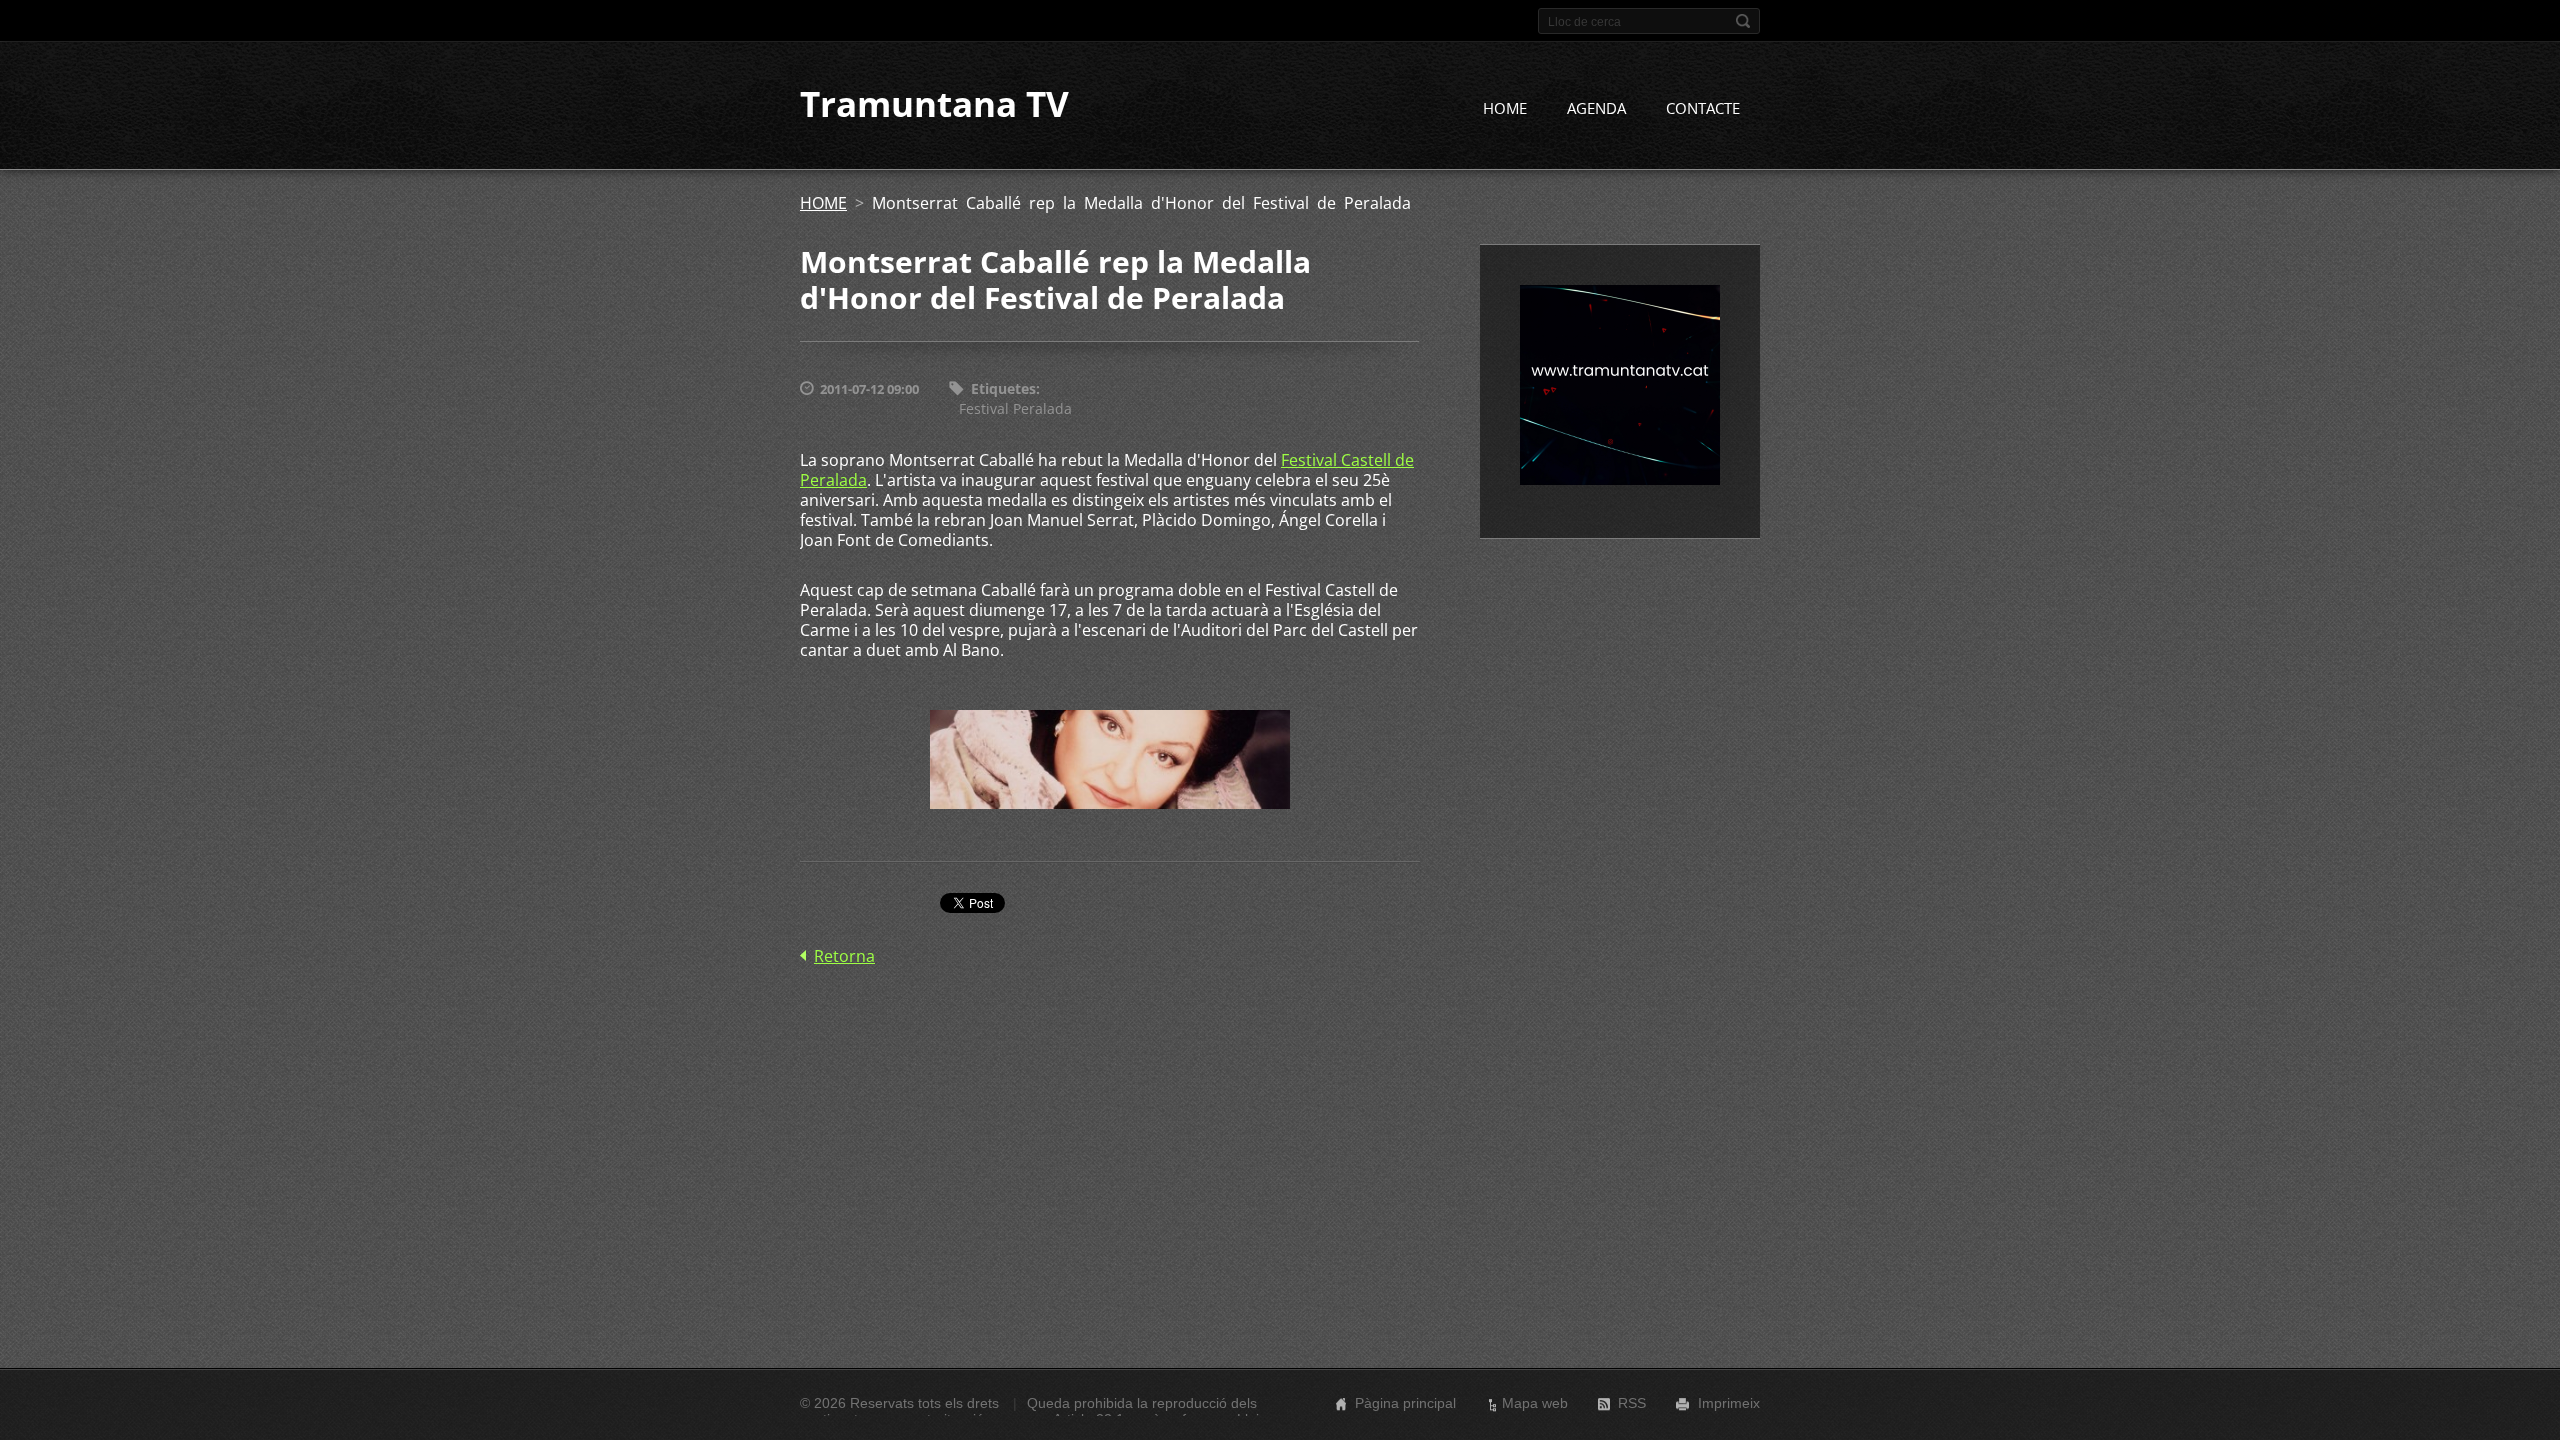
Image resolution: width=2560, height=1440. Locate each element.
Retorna (844, 956)
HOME (1505, 108)
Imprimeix (1729, 1403)
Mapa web (1535, 1403)
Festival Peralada (1015, 408)
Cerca (1743, 21)
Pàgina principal (1405, 1403)
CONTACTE (1703, 108)
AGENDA (1596, 108)
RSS (1632, 1403)
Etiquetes (1003, 388)
